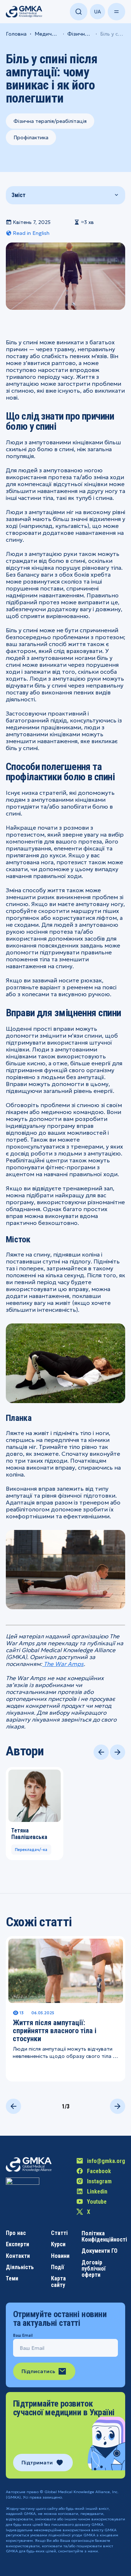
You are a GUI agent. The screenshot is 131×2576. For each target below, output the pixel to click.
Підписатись (38, 2371)
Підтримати (37, 2463)
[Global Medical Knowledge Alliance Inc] (23, 2194)
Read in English (31, 233)
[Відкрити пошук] (79, 12)
